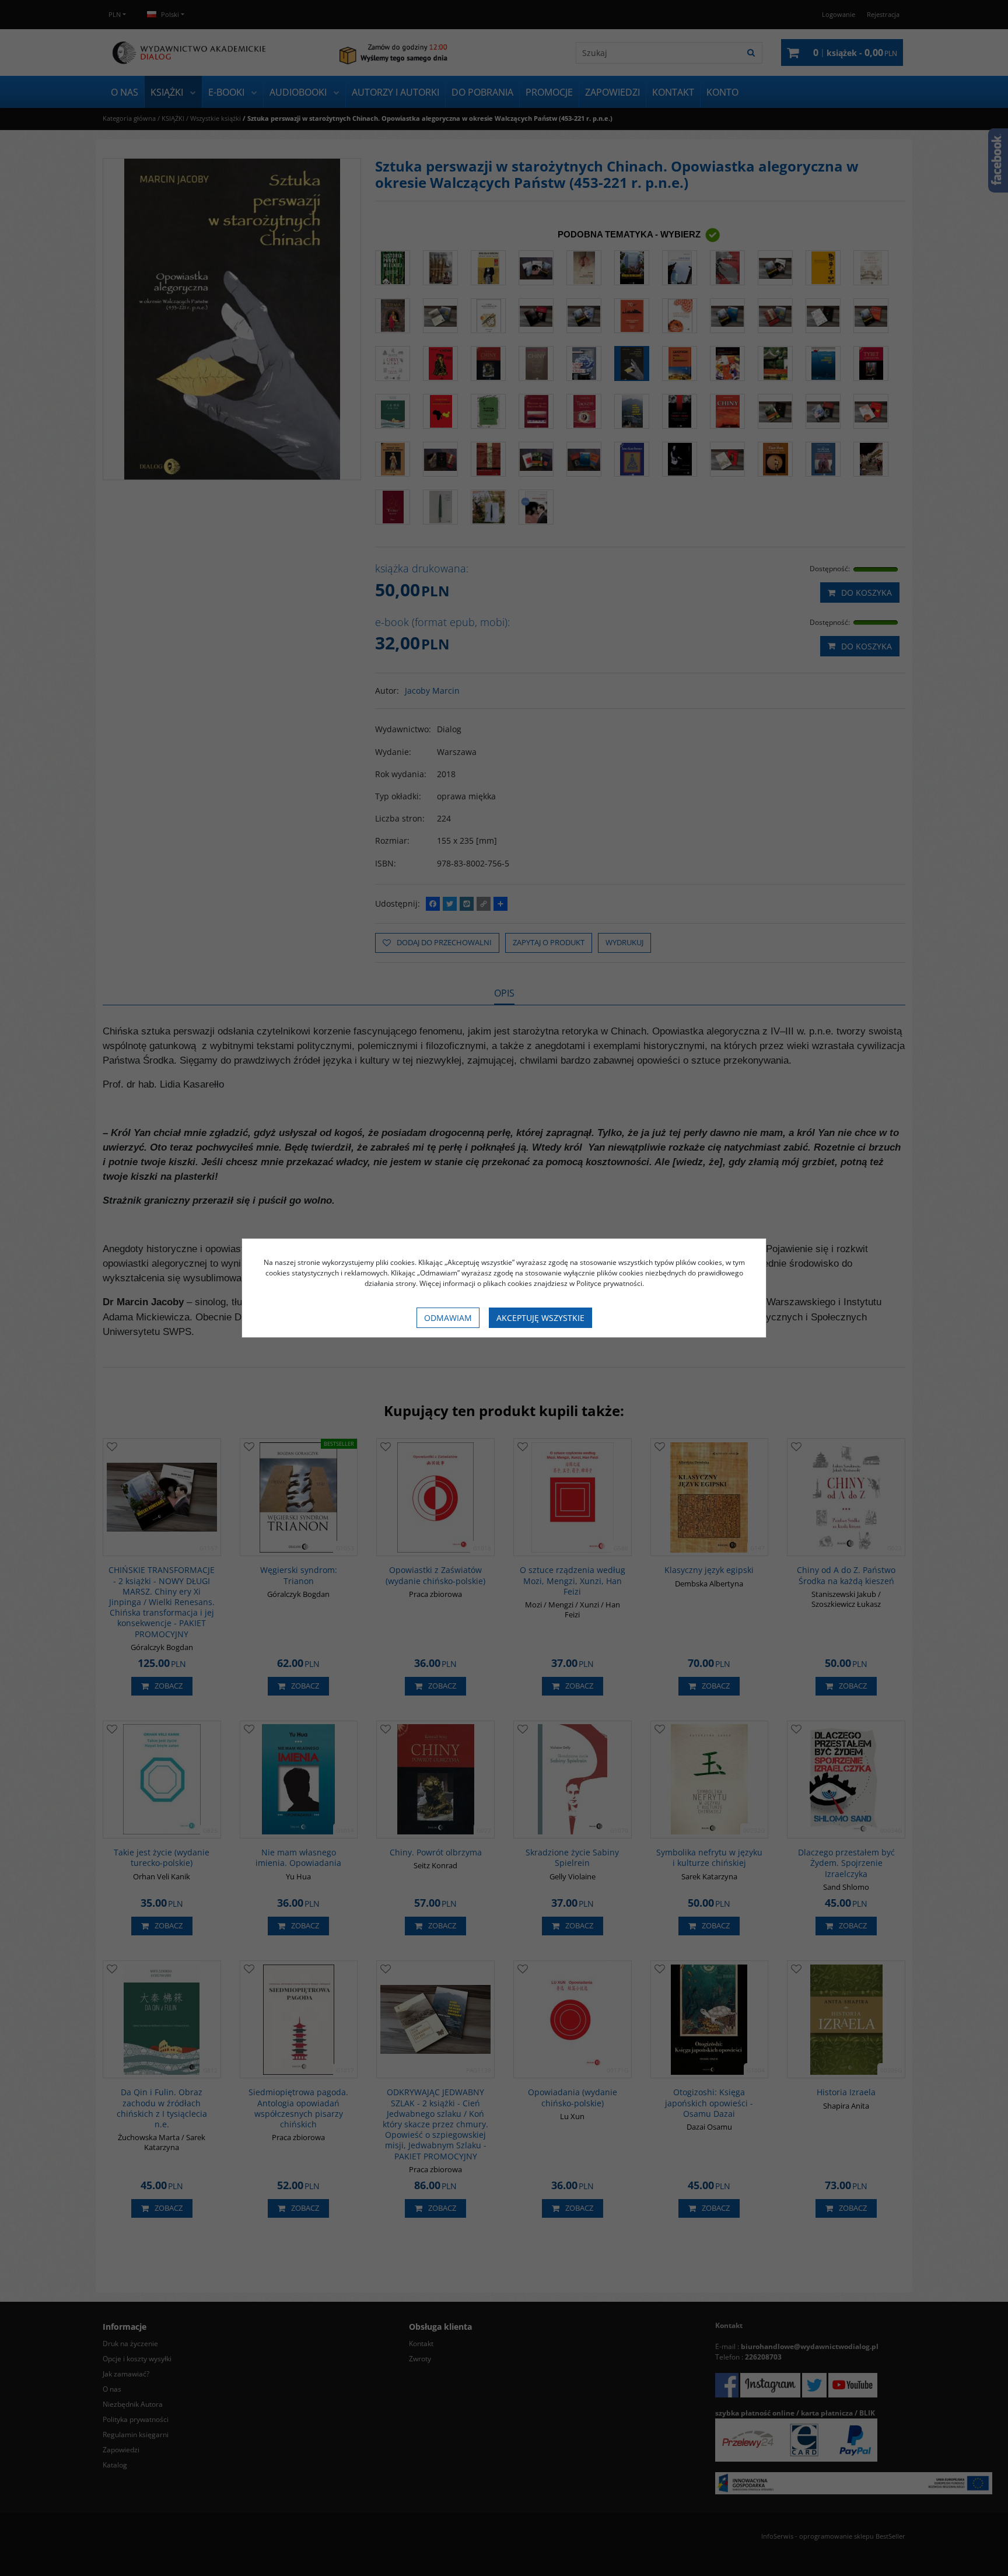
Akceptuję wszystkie (540, 1318)
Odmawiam (448, 1318)
